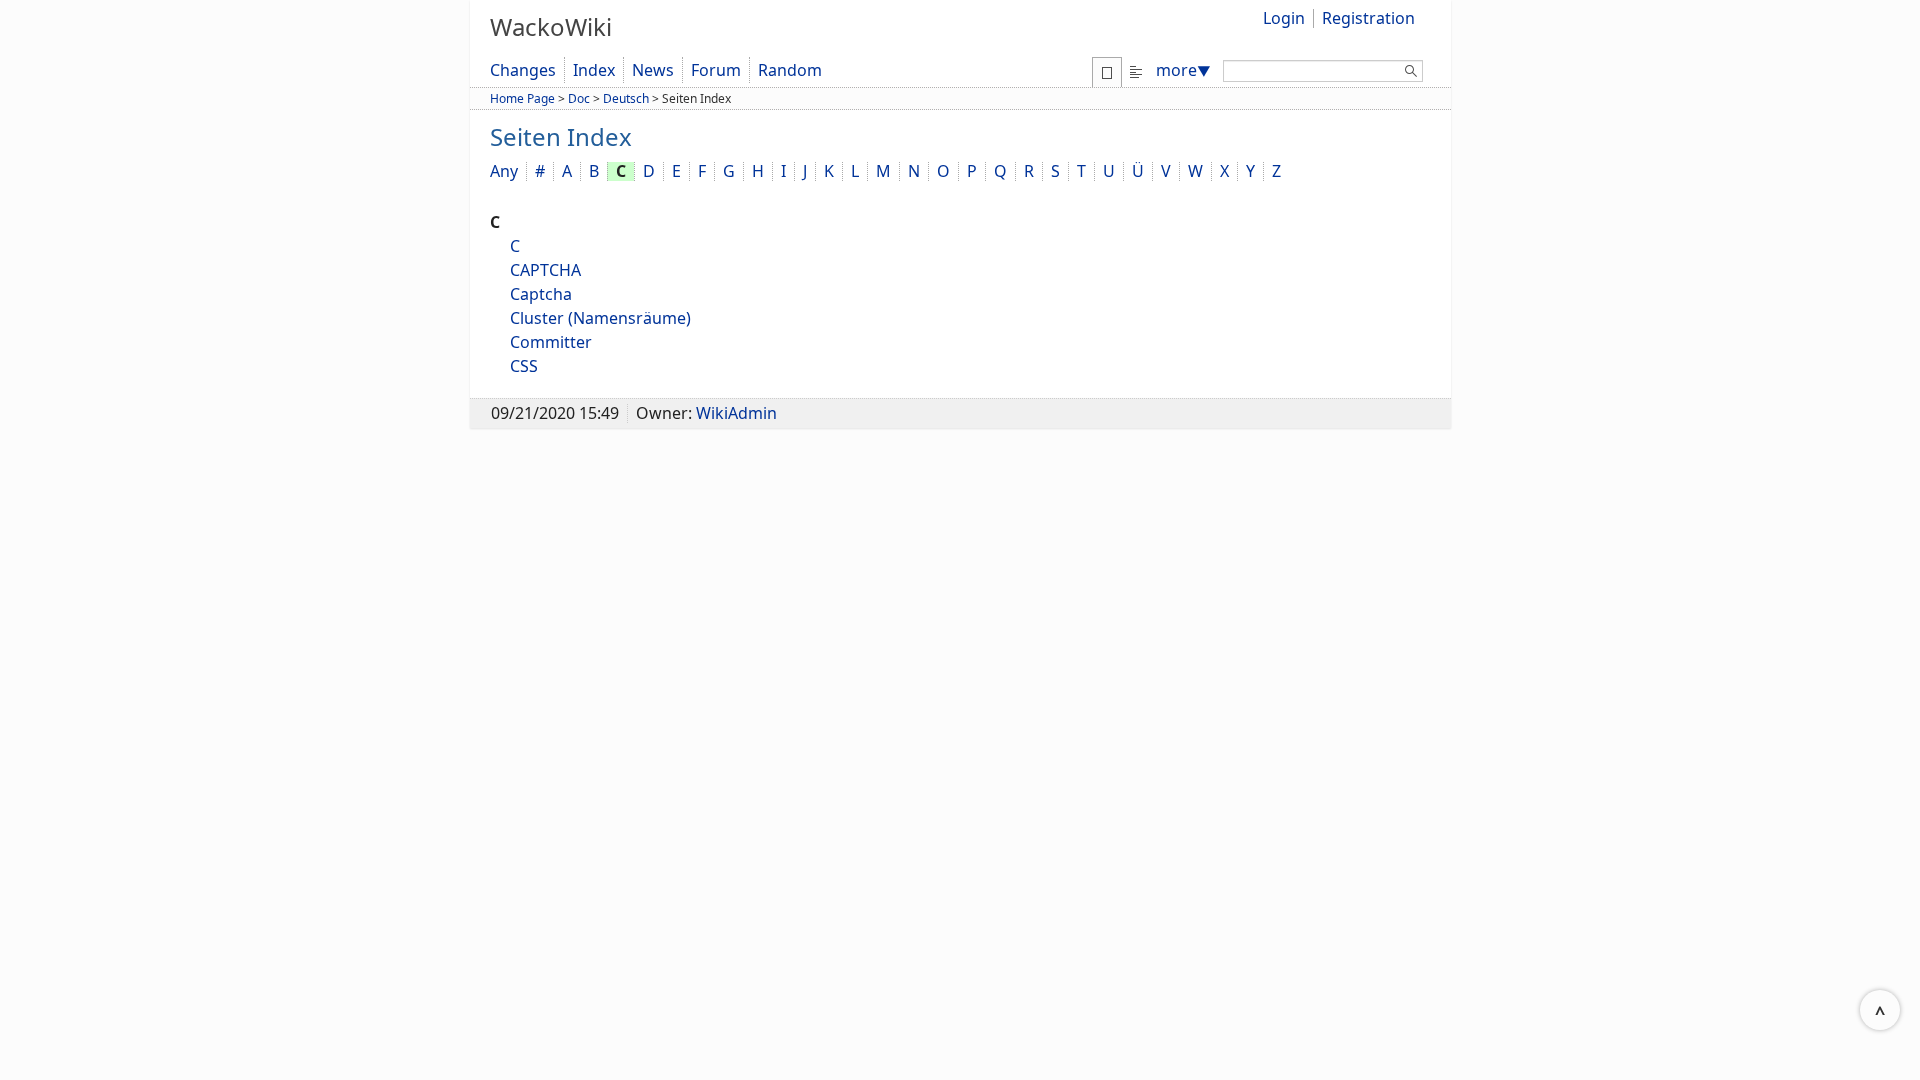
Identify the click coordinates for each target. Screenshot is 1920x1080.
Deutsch (626, 98)
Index (594, 70)
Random (790, 70)
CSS (524, 366)
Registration (1368, 18)
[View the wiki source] (1136, 70)
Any (504, 171)
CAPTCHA (545, 270)
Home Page (522, 98)
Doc (579, 98)
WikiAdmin (736, 413)
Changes (523, 70)
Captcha (541, 294)
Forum (716, 70)
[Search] (1411, 74)
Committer (551, 342)
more (1183, 70)
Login (1284, 18)
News (653, 70)
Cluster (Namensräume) (600, 318)
